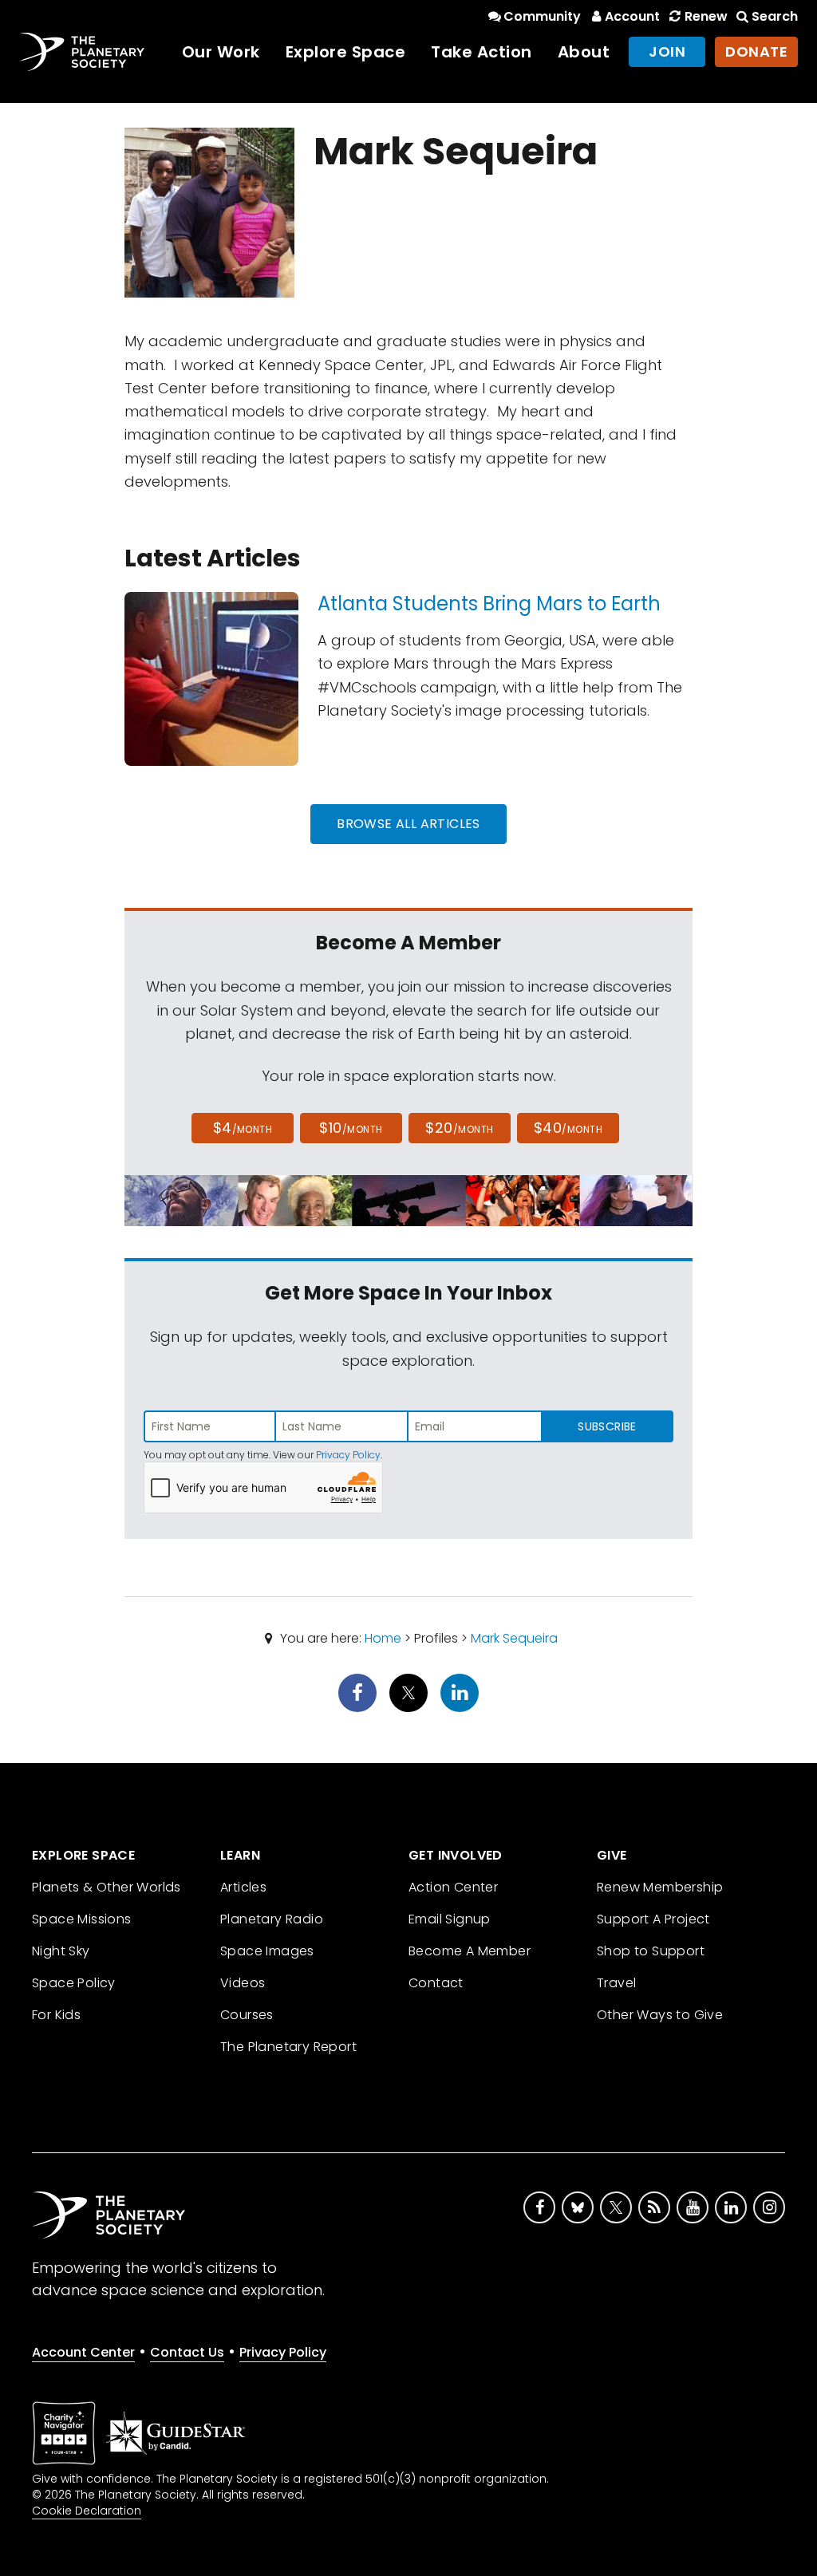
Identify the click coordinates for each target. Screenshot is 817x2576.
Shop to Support (651, 1951)
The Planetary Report (288, 2047)
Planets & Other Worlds (107, 1887)
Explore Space (346, 52)
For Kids (56, 2015)
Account (632, 16)
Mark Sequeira (514, 1638)
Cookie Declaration (87, 2511)
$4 (243, 1128)
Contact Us (187, 2352)
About (584, 52)
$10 (351, 1128)
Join (667, 51)
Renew (706, 16)
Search (775, 16)
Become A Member (470, 1951)
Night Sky (61, 1951)
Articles (243, 1887)
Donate (756, 51)
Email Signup (450, 1919)
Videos (243, 1983)
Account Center (83, 2352)
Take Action (482, 52)
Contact (436, 1983)
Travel (616, 1983)
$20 (459, 1128)
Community (542, 16)
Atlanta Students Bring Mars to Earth (489, 604)
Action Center (453, 1887)
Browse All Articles (408, 824)
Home (383, 1638)
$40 (568, 1128)
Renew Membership (660, 1887)
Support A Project (653, 1919)
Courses (247, 2015)
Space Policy (74, 1983)
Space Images (267, 1951)
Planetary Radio (272, 1919)
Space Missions (82, 1919)
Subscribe (607, 1426)
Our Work (221, 52)
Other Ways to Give (660, 2015)
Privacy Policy (348, 1455)
